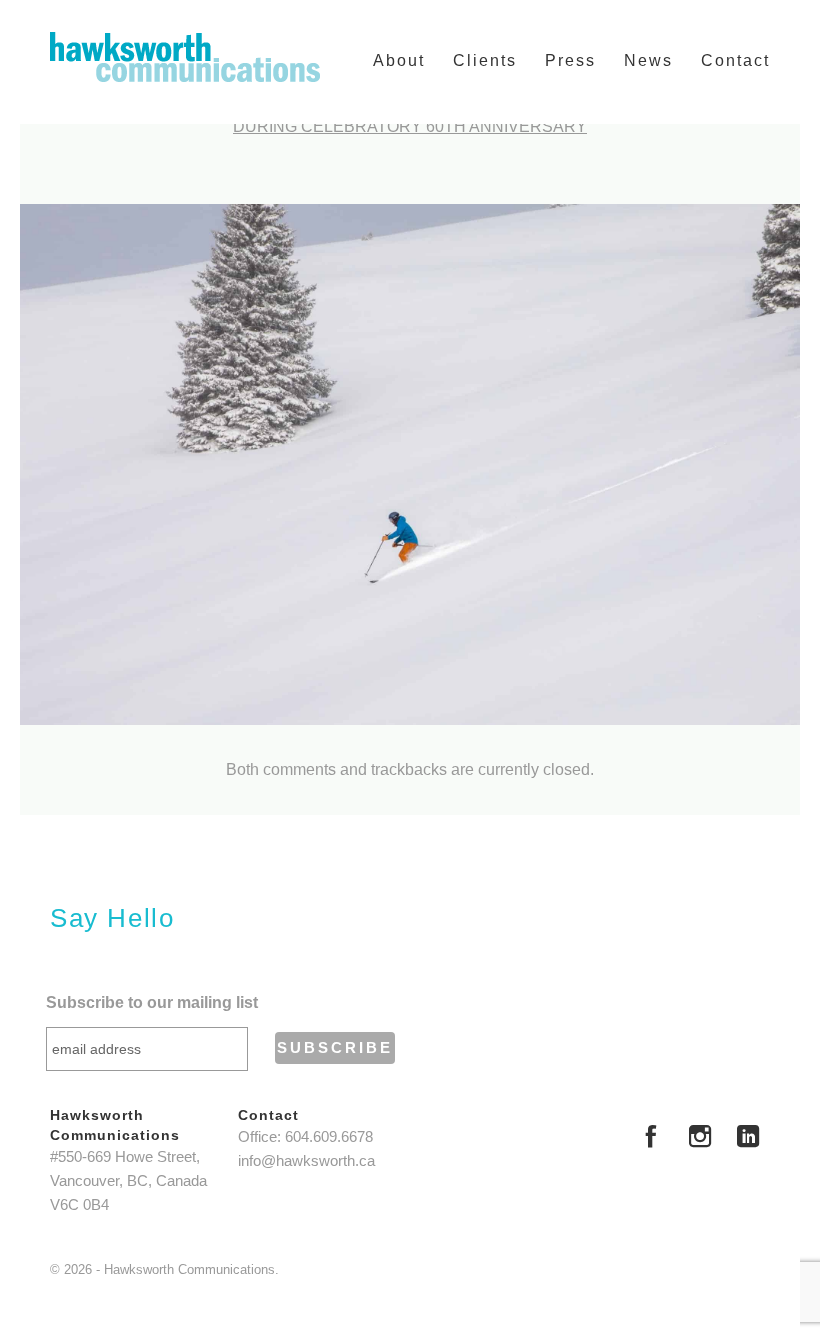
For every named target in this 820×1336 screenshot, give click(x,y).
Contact (735, 60)
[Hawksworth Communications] (185, 57)
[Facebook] (651, 1139)
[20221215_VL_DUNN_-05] (410, 464)
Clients (485, 60)
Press (570, 60)
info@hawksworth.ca (306, 1161)
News (648, 60)
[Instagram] (700, 1139)
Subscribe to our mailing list (152, 1002)
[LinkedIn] (748, 1139)
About (399, 60)
